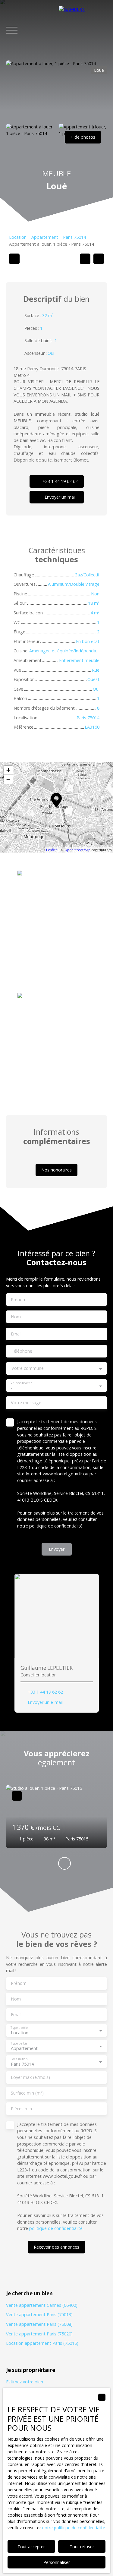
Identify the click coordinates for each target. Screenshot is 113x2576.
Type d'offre (19, 2027)
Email (16, 1334)
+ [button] (8, 770)
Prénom (19, 1300)
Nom (16, 1317)
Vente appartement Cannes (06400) (42, 2305)
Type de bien (20, 2043)
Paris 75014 (74, 237)
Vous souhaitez (21, 1383)
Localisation (19, 2059)
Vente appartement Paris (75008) (39, 2324)
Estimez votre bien (25, 2382)
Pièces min (21, 2109)
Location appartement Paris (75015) (42, 2343)
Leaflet (52, 850)
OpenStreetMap (77, 850)
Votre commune (28, 1368)
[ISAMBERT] (83, 30)
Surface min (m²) (27, 2093)
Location (18, 237)
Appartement (45, 237)
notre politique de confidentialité (74, 2528)
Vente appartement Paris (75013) (39, 2314)
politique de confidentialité (56, 1526)
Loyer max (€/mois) (30, 2077)
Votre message (26, 1403)
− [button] (8, 779)
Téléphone (22, 1351)
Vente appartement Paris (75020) (39, 2334)
